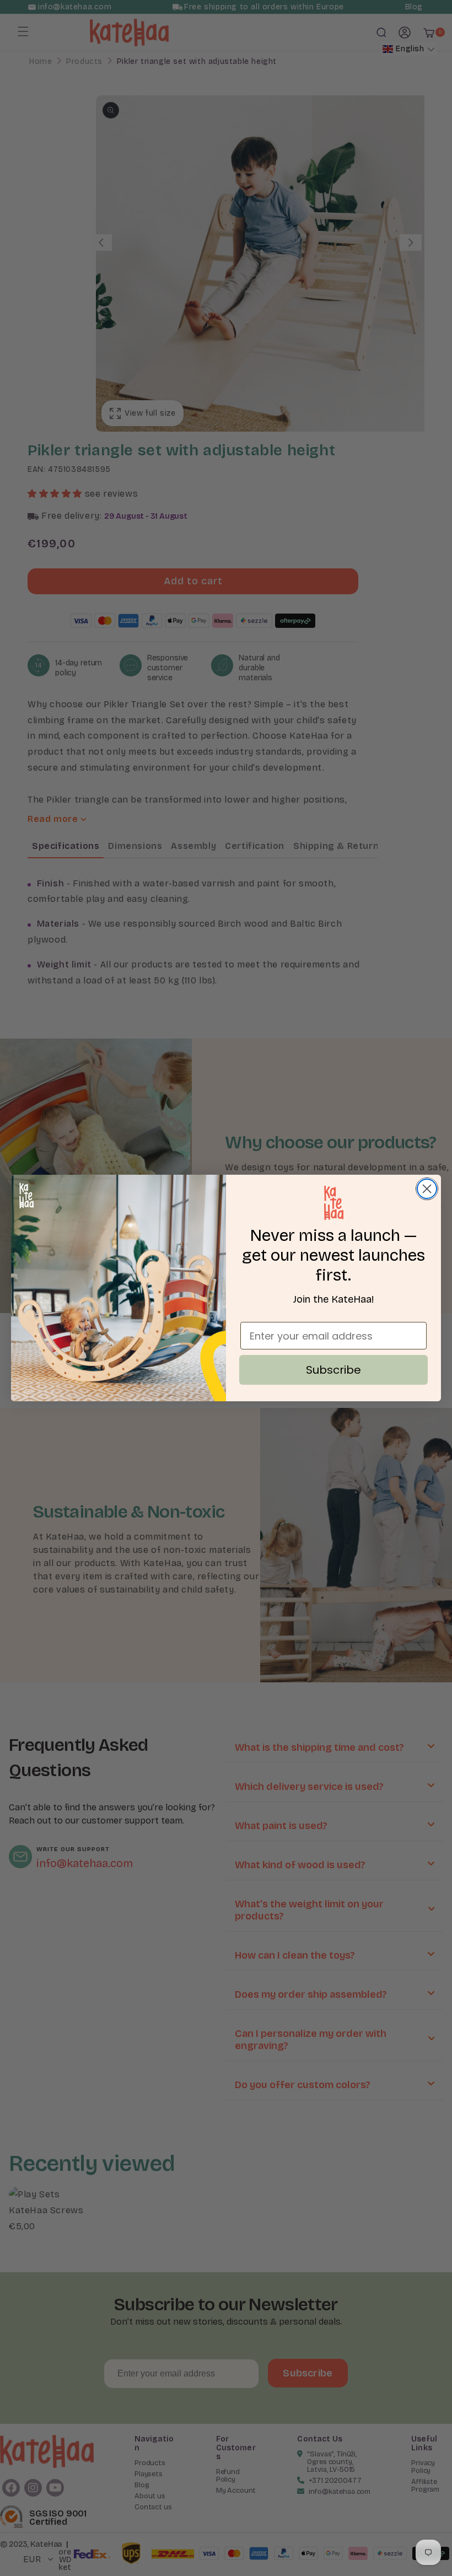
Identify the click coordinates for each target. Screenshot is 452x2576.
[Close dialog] (427, 1189)
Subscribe (333, 1370)
